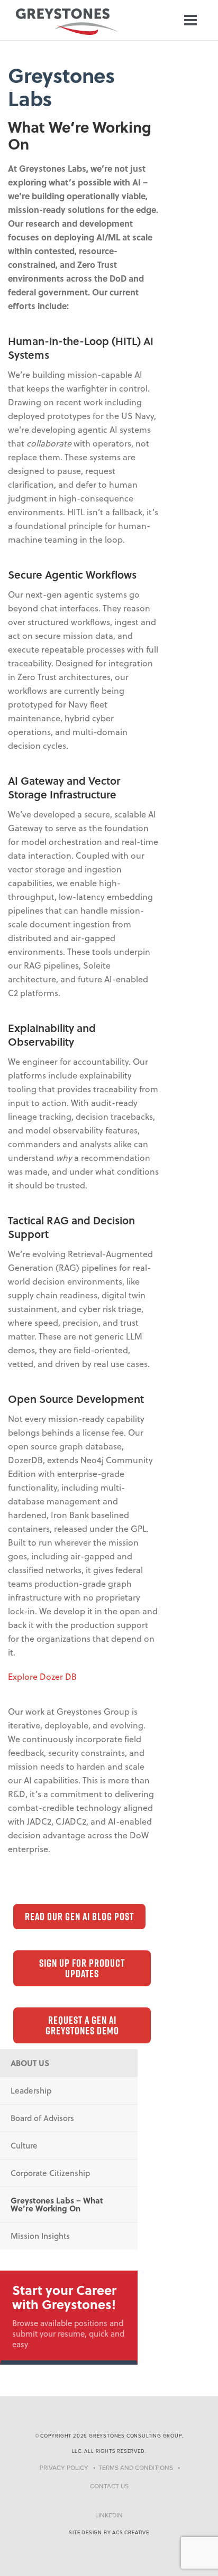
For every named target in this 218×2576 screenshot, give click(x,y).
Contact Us (109, 2486)
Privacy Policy (64, 2468)
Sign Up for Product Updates (82, 1968)
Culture (24, 2145)
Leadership (31, 2090)
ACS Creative (131, 2533)
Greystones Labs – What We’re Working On (57, 2204)
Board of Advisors (42, 2118)
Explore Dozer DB (42, 1676)
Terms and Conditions (136, 2468)
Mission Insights (40, 2236)
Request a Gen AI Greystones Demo (82, 2025)
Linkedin (109, 2515)
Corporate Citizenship (50, 2173)
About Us (30, 2063)
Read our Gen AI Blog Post (79, 1917)
